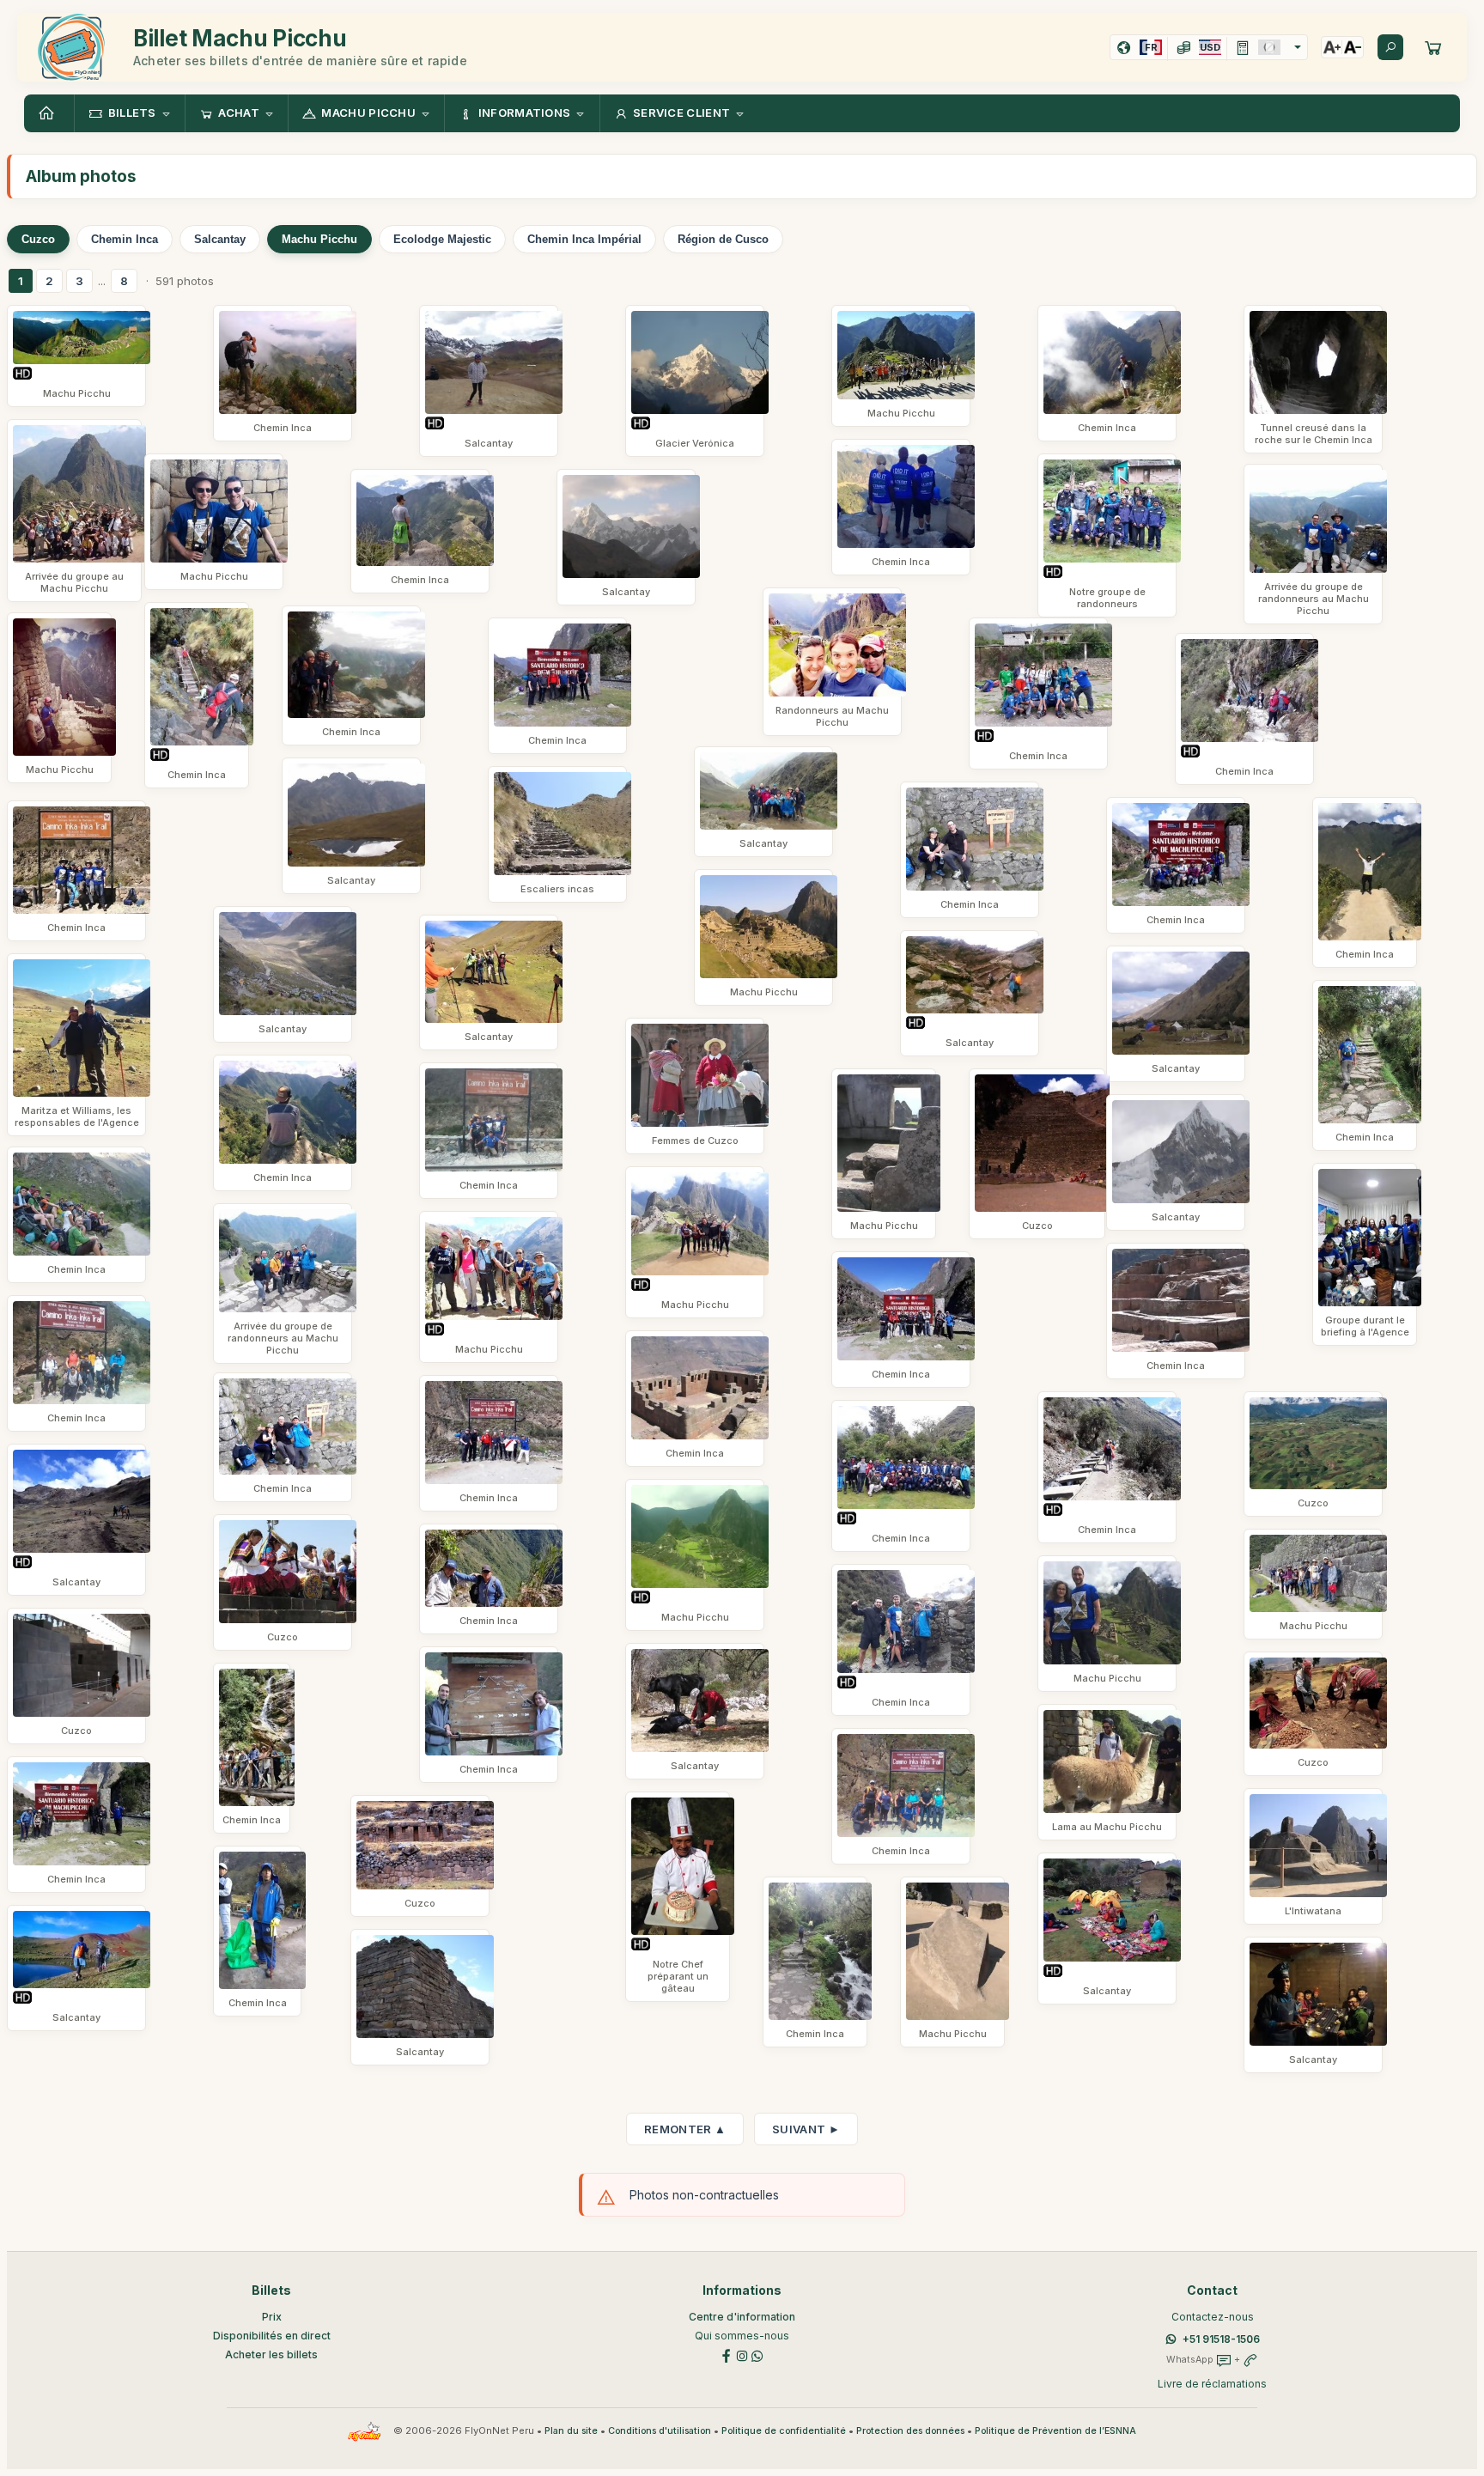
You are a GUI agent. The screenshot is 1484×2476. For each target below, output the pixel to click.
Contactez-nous (1213, 2317)
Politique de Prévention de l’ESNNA (1055, 2431)
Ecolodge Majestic (442, 239)
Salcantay (220, 239)
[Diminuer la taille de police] (1353, 47)
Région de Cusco (723, 239)
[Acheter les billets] (1433, 47)
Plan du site (571, 2431)
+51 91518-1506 (1221, 2339)
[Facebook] (727, 2354)
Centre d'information (742, 2317)
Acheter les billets (271, 2354)
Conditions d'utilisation (660, 2431)
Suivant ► (806, 2129)
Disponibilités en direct (272, 2336)
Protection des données (910, 2431)
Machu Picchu (319, 239)
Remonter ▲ (685, 2129)
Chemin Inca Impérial (584, 239)
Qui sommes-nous (742, 2336)
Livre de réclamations (1212, 2384)
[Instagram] (742, 2354)
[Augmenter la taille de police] (1332, 47)
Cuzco (38, 239)
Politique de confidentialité (784, 2431)
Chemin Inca (125, 239)
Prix (272, 2317)
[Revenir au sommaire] (49, 113)
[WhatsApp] (757, 2354)
